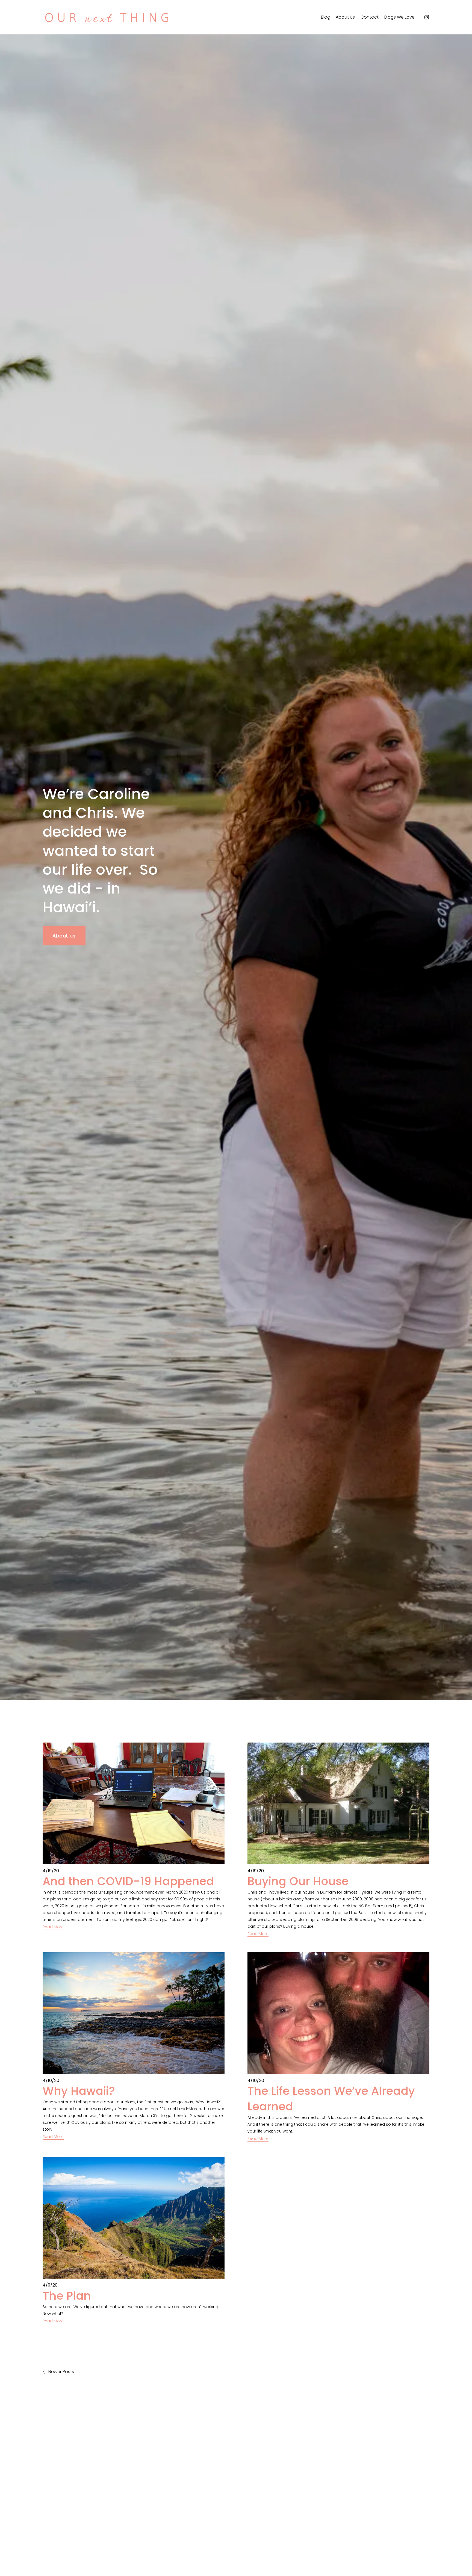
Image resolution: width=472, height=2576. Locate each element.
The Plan (67, 2296)
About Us (345, 17)
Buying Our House (298, 1881)
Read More (53, 1927)
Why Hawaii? (79, 2091)
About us (64, 936)
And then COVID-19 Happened (128, 1881)
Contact (370, 17)
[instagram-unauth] (427, 17)
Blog (326, 17)
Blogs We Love (399, 17)
